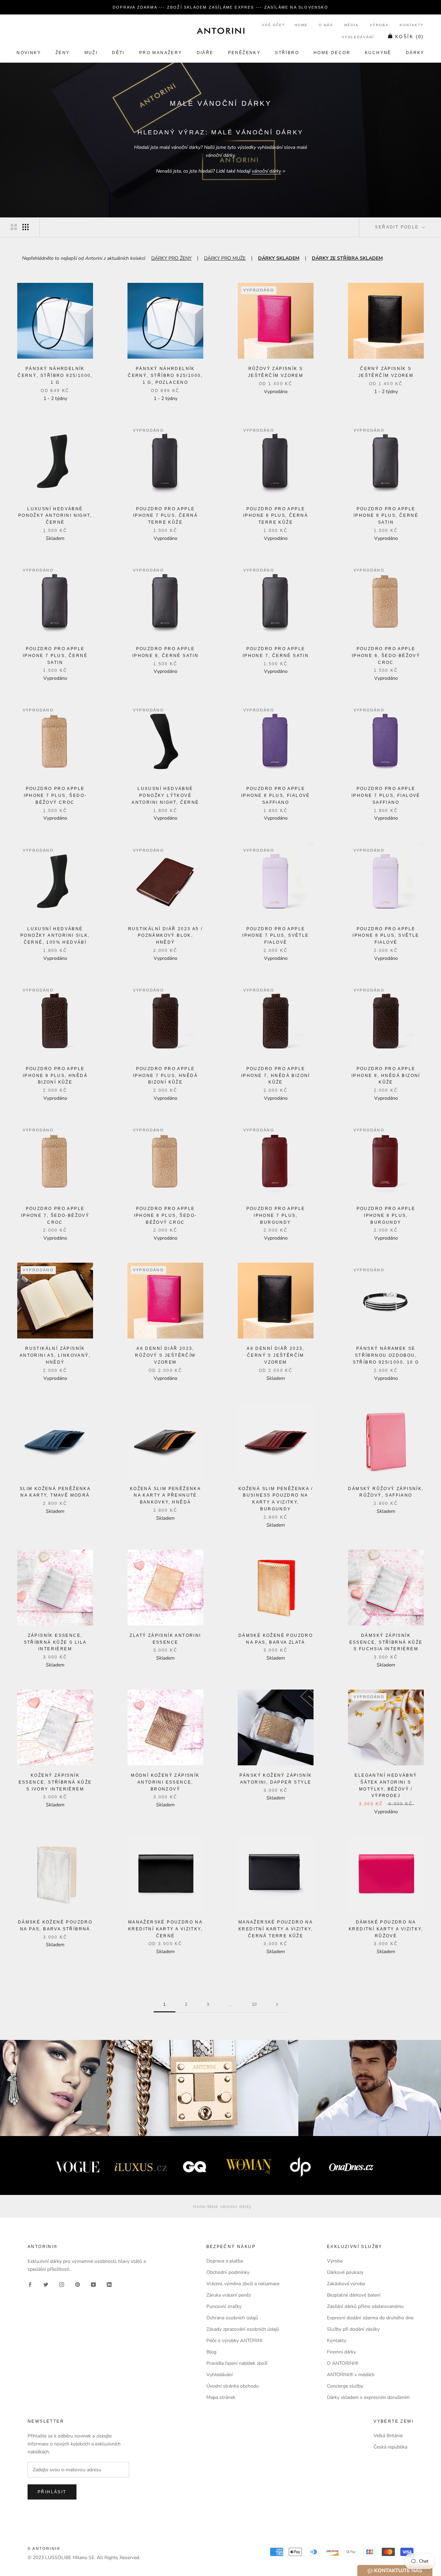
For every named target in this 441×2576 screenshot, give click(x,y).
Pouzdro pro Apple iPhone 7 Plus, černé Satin (55, 656)
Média (351, 25)
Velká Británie (388, 2436)
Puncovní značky (224, 2306)
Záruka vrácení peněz (229, 2295)
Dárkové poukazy (345, 2272)
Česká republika (390, 2447)
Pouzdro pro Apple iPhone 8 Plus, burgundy (386, 1215)
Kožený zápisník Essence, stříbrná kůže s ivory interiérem (55, 1782)
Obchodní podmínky (228, 2272)
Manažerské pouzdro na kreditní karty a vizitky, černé (165, 1929)
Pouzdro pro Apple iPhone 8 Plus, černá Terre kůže (276, 516)
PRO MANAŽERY (161, 53)
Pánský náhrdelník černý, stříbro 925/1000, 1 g (55, 376)
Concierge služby (345, 2386)
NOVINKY (29, 53)
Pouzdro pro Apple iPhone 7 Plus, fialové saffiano (386, 796)
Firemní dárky (341, 2352)
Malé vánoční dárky (229, 2206)
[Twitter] (46, 2284)
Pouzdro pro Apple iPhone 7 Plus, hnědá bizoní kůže (165, 1076)
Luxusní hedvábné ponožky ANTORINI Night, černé (55, 516)
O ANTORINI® (343, 2363)
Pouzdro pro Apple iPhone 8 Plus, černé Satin (386, 516)
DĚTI (118, 53)
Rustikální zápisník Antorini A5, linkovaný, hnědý (55, 1355)
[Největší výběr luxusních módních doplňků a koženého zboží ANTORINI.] (220, 31)
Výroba (379, 25)
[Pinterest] (78, 2284)
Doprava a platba (225, 2261)
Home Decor (332, 53)
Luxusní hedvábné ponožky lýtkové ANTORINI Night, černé (165, 796)
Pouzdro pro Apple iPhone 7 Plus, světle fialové (275, 936)
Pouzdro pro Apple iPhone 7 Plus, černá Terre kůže (165, 516)
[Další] (277, 2005)
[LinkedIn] (109, 2284)
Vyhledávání (358, 37)
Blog (211, 2352)
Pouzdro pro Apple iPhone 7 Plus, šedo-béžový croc (55, 796)
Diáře (205, 53)
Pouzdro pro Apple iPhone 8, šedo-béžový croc (386, 656)
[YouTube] (93, 2284)
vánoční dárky (266, 171)
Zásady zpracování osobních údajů (243, 2329)
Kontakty (412, 25)
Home (301, 25)
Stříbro (287, 53)
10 (254, 2004)
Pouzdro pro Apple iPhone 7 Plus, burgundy (276, 1215)
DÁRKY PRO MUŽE (225, 258)
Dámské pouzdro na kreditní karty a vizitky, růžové (386, 1929)
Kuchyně (378, 53)
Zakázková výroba (346, 2284)
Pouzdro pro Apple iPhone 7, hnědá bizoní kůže (276, 1076)
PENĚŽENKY (244, 53)
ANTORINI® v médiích (351, 2375)
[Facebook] (30, 2284)
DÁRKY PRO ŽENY (171, 258)
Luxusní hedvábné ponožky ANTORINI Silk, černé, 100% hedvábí (55, 936)
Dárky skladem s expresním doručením (368, 2397)
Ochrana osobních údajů (232, 2318)
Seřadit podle (398, 227)
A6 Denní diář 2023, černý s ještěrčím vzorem (276, 1355)
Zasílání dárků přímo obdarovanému (365, 2306)
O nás (326, 25)
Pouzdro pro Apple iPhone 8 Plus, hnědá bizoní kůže (55, 1076)
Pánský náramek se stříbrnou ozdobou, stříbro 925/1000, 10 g (386, 1355)
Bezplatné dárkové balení (354, 2295)
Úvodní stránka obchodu (233, 2386)
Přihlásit (52, 2492)
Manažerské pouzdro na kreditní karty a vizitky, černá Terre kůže (276, 1929)
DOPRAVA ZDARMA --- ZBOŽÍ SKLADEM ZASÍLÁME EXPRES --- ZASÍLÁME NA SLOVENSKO (220, 7)
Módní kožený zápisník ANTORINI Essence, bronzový (165, 1782)
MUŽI (91, 53)
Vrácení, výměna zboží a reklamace (243, 2284)
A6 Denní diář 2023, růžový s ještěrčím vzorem (165, 1355)
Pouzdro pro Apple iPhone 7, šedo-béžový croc (55, 1215)
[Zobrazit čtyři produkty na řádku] (25, 227)
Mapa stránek (221, 2397)
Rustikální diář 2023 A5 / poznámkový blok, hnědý (166, 936)
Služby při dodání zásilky (353, 2329)
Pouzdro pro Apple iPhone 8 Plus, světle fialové (386, 936)
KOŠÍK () (409, 37)
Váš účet (273, 25)
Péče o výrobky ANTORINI (234, 2341)
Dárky (415, 53)
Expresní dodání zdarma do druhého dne (370, 2318)
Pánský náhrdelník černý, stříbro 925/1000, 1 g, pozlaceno (165, 376)
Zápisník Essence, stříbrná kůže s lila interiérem (55, 1642)
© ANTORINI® (44, 2548)
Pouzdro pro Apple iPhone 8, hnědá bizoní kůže (386, 1076)
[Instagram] (62, 2284)
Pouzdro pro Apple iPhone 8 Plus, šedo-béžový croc (166, 1215)
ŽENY (63, 53)
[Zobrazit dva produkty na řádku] (14, 227)
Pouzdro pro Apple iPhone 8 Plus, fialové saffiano (276, 796)
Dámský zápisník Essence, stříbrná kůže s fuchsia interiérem (386, 1642)
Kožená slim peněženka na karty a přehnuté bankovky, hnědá (165, 1496)
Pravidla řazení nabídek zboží (237, 2363)
